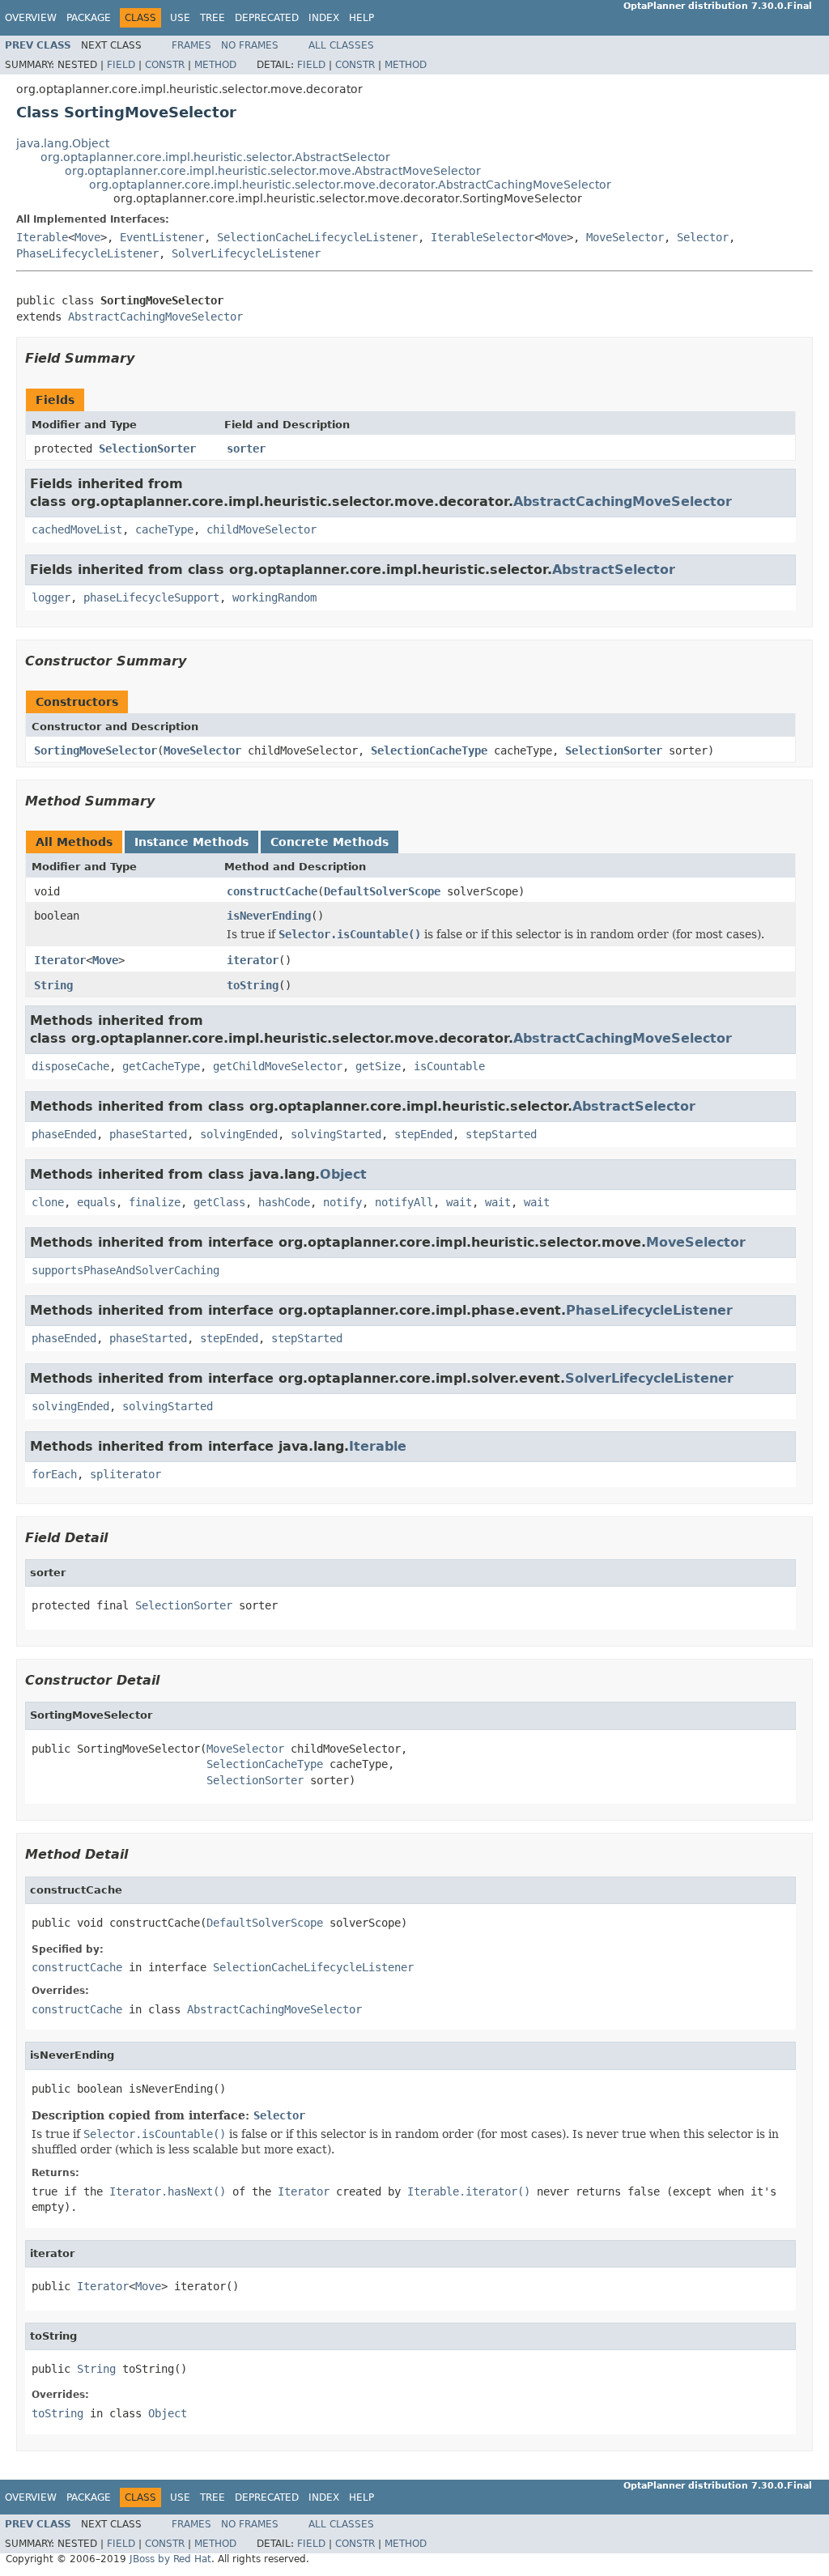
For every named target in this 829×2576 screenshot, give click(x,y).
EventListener (162, 237)
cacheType (164, 529)
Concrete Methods (329, 842)
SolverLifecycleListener (246, 253)
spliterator (125, 1474)
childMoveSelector (261, 529)
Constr (165, 65)
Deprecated (267, 18)
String (53, 985)
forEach (54, 1474)
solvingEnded (239, 1134)
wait (459, 1202)
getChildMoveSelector (278, 1066)
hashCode (284, 1202)
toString (253, 985)
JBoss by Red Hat (170, 2559)
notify (342, 1202)
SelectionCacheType (429, 750)
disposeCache (70, 1066)
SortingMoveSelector (96, 750)
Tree (213, 18)
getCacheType (161, 1066)
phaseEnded (64, 1134)
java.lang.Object (63, 143)
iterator (253, 960)
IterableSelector (483, 237)
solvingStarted (336, 1134)
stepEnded (423, 1134)
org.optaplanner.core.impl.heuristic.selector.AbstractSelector (215, 157)
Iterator (60, 960)
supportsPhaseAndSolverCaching (125, 1270)
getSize (378, 1066)
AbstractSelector (614, 570)
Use (180, 18)
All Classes (341, 45)
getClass (219, 1202)
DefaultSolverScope (382, 891)
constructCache (272, 891)
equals (96, 1202)
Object (343, 1174)
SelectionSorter (147, 448)
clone (48, 1202)
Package (89, 18)
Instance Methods (191, 842)
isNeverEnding (269, 916)
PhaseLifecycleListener (87, 253)
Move (87, 237)
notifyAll (404, 1202)
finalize (155, 1202)
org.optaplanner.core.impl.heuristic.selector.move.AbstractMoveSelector (273, 171)
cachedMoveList (77, 529)
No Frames (250, 45)
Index (324, 18)
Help (361, 18)
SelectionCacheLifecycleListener (317, 237)
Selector (703, 237)
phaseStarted (148, 1134)
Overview (31, 18)
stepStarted (501, 1134)
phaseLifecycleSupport (151, 597)
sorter (246, 448)
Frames (191, 45)
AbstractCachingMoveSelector (155, 317)
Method (215, 65)
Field (121, 65)
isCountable (449, 1066)
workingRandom (274, 597)
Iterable (42, 237)
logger (51, 597)
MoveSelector (625, 237)
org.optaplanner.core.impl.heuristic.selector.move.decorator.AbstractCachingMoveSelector (350, 185)
